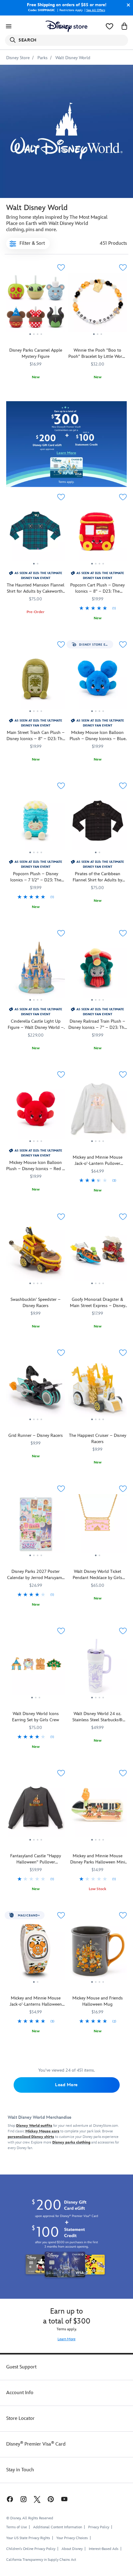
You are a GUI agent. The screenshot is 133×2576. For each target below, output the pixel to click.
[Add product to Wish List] (61, 268)
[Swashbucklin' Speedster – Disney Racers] (36, 1254)
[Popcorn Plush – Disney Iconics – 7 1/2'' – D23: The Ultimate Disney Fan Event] (36, 823)
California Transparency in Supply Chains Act (41, 2560)
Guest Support (21, 2367)
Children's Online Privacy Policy (31, 2549)
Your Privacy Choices (72, 2538)
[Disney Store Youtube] (64, 2499)
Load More (66, 2085)
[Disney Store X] (37, 2499)
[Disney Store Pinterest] (51, 2499)
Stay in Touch (20, 2470)
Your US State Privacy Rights (28, 2538)
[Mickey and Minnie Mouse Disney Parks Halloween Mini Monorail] (97, 1810)
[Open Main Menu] (9, 26)
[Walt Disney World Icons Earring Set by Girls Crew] (36, 1668)
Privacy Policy (99, 2527)
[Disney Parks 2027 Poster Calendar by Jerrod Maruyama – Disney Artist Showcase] (36, 1526)
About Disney (72, 2549)
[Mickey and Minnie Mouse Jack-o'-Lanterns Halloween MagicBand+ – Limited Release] (36, 1953)
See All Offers (96, 10)
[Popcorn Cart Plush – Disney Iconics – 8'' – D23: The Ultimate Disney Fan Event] (97, 534)
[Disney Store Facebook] (9, 2499)
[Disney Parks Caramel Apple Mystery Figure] (36, 305)
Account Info (20, 2393)
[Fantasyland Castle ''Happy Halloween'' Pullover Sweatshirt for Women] (36, 1810)
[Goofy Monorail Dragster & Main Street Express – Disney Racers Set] (97, 1254)
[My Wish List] (109, 26)
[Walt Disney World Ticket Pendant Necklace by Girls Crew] (97, 1526)
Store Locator (20, 2418)
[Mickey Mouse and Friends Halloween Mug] (97, 1953)
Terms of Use (17, 2527)
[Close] (127, 5)
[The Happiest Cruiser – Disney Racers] (97, 1390)
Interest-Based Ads (104, 2549)
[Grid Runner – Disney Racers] (36, 1390)
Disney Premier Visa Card (36, 2444)
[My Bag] (124, 26)
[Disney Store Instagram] (24, 2499)
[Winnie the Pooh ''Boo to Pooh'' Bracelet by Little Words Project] (97, 305)
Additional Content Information (58, 2527)
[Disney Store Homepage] (66, 26)
